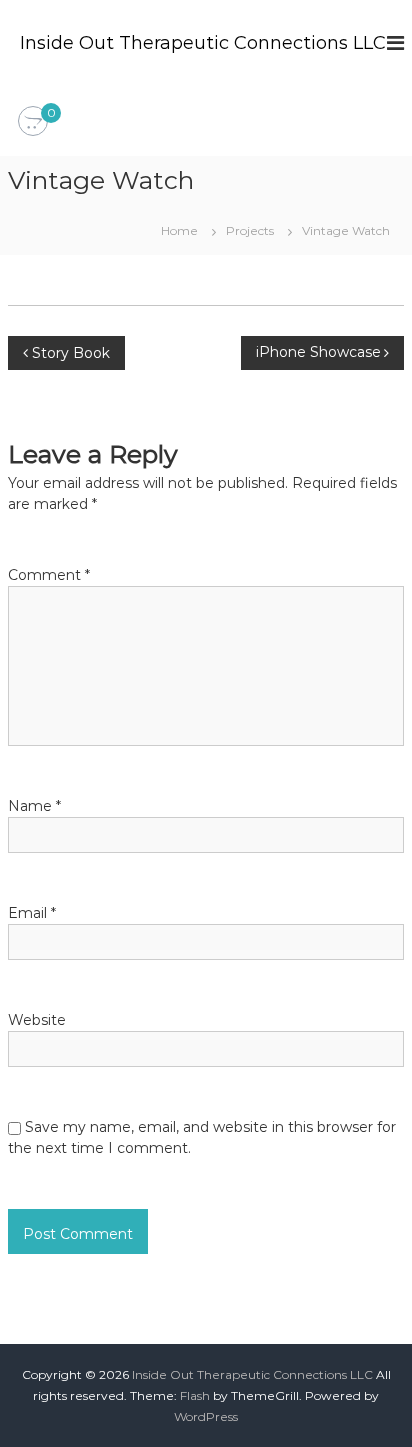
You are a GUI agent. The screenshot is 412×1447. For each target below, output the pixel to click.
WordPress (206, 1416)
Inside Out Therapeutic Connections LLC (203, 43)
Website (37, 1020)
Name (34, 806)
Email (32, 913)
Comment (49, 575)
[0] (33, 122)
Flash (195, 1395)
